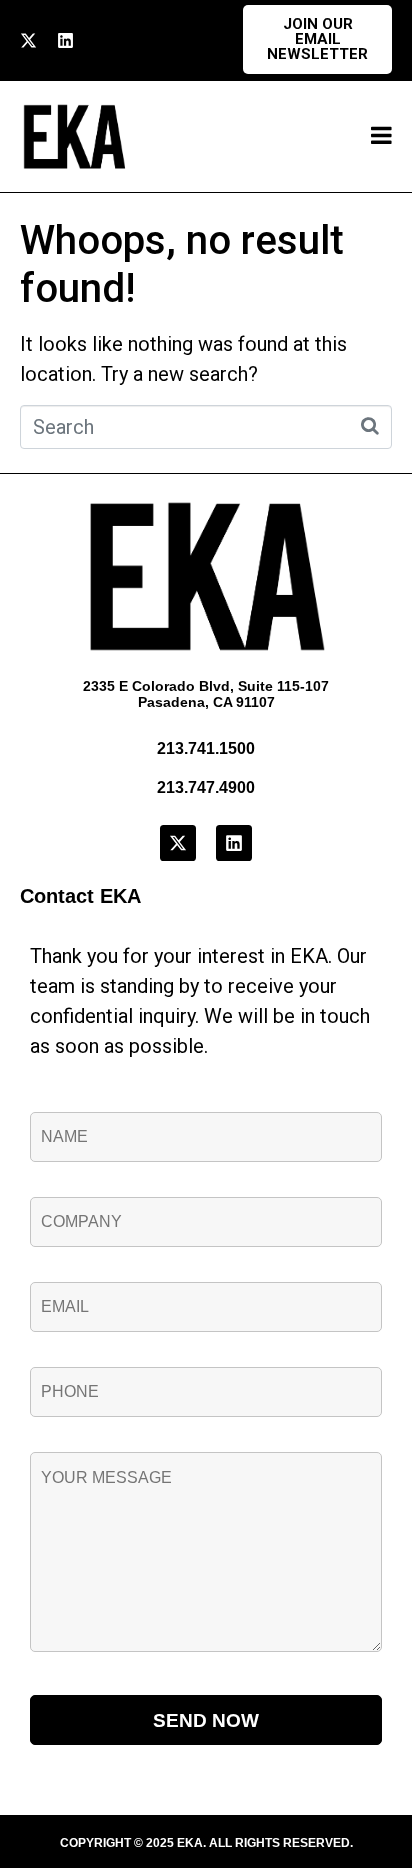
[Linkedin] (65, 40)
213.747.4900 (206, 787)
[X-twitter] (28, 40)
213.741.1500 (206, 748)
